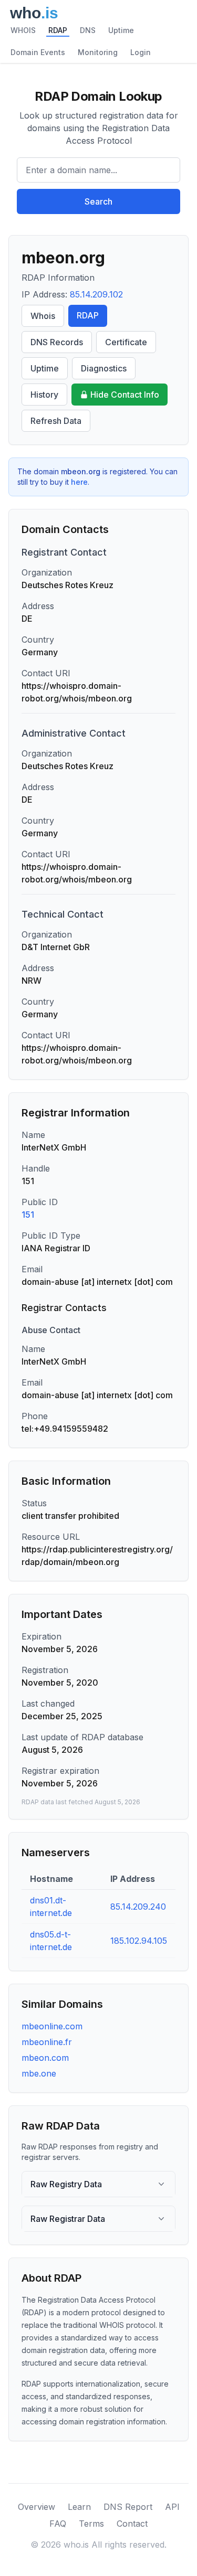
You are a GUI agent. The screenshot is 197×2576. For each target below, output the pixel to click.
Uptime (121, 30)
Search (98, 201)
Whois (43, 316)
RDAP (58, 30)
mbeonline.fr (47, 2042)
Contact (132, 2524)
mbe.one (39, 2073)
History (44, 395)
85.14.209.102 (96, 294)
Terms (91, 2524)
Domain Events (38, 52)
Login (141, 52)
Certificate (126, 342)
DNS (88, 30)
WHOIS (23, 30)
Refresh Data (56, 421)
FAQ (58, 2524)
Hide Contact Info (125, 395)
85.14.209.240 (138, 1907)
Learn (79, 2507)
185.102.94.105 (139, 1941)
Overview (37, 2507)
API (172, 2507)
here (79, 482)
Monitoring (98, 52)
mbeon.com (45, 2058)
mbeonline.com (52, 2026)
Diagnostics (104, 368)
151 (28, 1215)
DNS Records (57, 342)
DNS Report (128, 2507)
